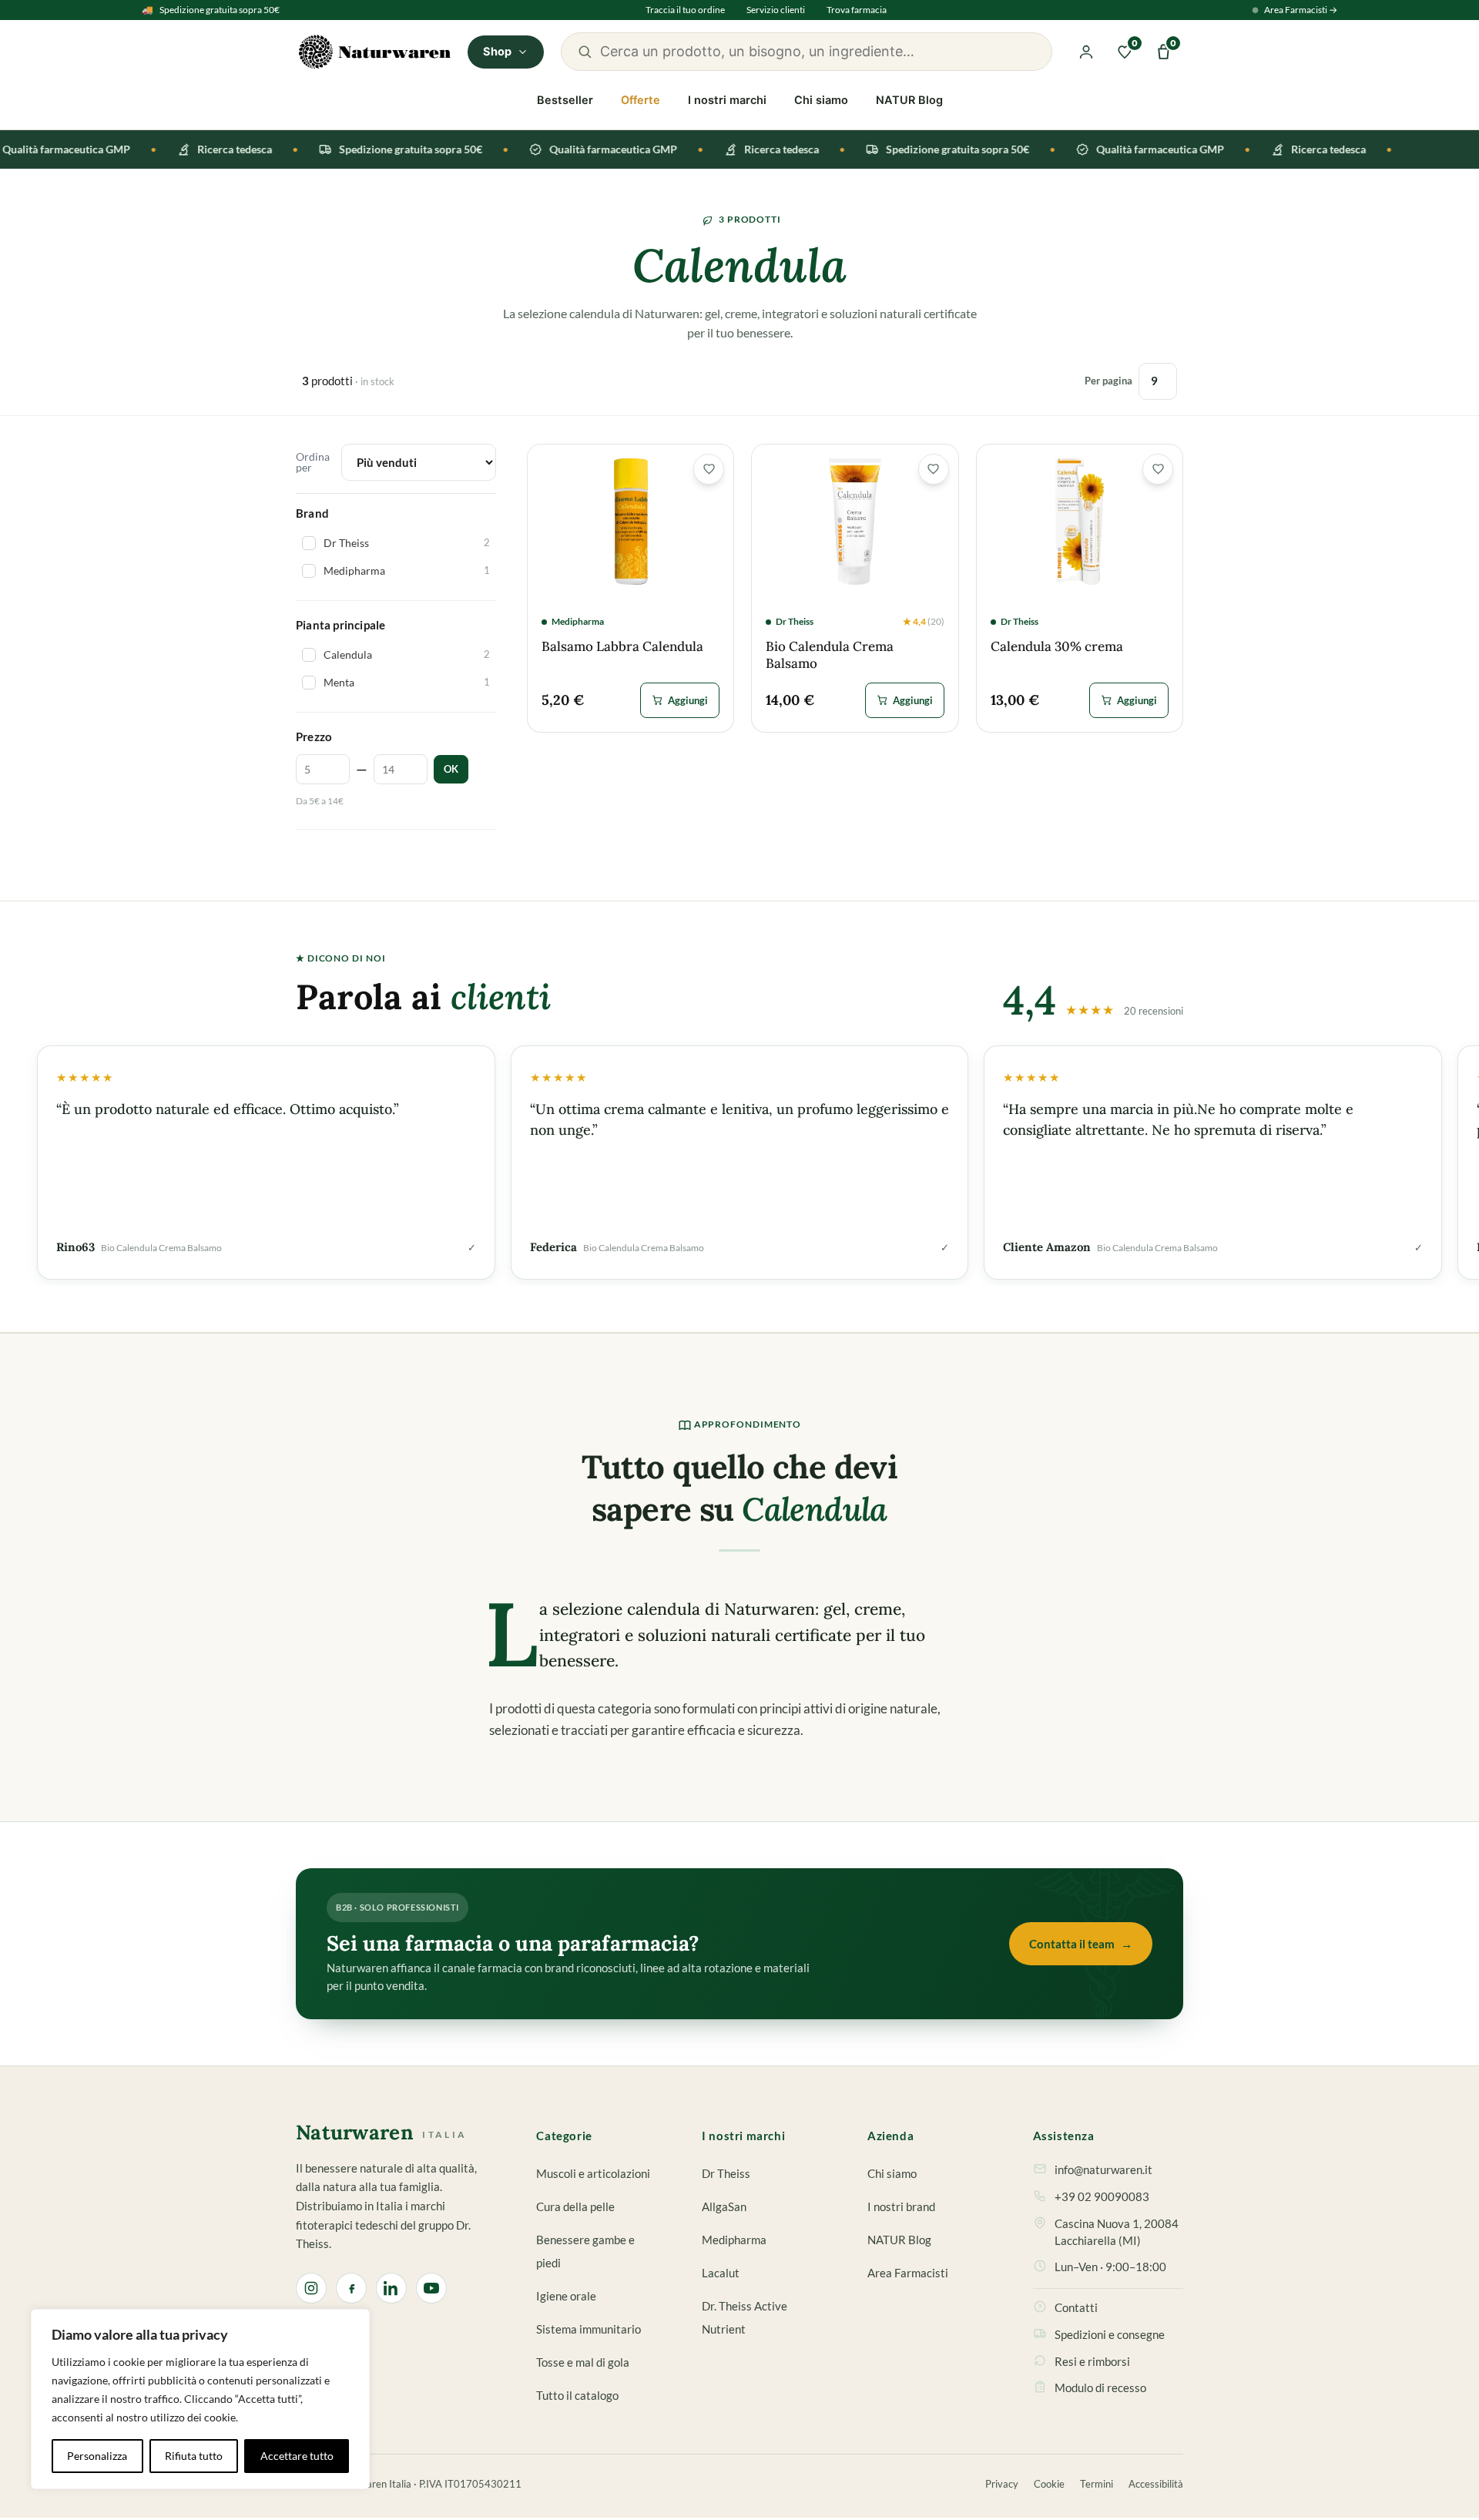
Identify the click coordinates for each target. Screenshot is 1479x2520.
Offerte (641, 100)
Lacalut (721, 2273)
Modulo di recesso (1100, 2388)
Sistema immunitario (589, 2329)
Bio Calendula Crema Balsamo (830, 655)
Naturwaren (381, 2133)
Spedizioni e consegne (1110, 2335)
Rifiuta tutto (194, 2456)
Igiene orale (566, 2296)
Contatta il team (1081, 1944)
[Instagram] (311, 2288)
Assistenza (1064, 2136)
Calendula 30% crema (1057, 647)
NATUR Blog (909, 100)
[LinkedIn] (391, 2288)
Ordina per (313, 462)
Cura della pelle (575, 2207)
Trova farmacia (857, 10)
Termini (1097, 2484)
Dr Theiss (726, 2174)
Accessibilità (1156, 2484)
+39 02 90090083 (1102, 2197)
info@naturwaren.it (1103, 2170)
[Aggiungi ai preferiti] (709, 469)
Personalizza (97, 2456)
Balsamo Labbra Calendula (622, 647)
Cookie (1049, 2484)
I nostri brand (901, 2207)
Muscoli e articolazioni (593, 2174)
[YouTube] (431, 2288)
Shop (498, 52)
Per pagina (1108, 381)
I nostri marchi (727, 100)
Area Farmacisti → (1301, 10)
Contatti (1076, 2308)
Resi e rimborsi (1092, 2362)
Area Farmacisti (908, 2273)
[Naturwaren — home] (375, 52)
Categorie (564, 2136)
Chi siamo (821, 100)
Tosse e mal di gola (583, 2362)
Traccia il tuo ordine (685, 10)
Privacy (1002, 2484)
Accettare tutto (297, 2456)
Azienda (890, 2136)
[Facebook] (351, 2288)
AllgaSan (724, 2207)
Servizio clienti (776, 10)
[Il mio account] (1086, 52)
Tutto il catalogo (577, 2396)
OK (451, 769)
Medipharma (734, 2240)
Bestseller (565, 100)
